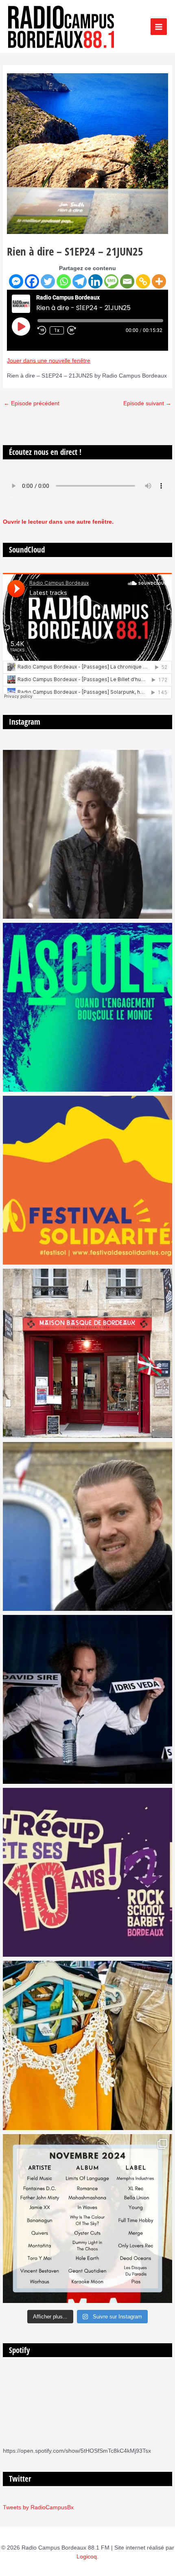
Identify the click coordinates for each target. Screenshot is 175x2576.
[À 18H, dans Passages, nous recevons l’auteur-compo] (87, 1699)
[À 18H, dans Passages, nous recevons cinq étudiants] (87, 1180)
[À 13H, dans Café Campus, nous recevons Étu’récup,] (87, 1872)
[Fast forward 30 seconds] (75, 330)
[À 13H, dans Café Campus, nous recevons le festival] (87, 1007)
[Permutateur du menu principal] (159, 27)
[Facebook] (32, 281)
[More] (159, 281)
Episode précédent (32, 403)
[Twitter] (48, 281)
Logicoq (87, 2557)
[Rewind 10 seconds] (42, 330)
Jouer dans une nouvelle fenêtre (49, 361)
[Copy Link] (143, 281)
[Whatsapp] (64, 281)
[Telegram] (80, 281)
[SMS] (111, 281)
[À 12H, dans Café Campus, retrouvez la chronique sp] (87, 1526)
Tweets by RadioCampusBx (38, 2507)
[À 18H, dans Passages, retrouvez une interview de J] (87, 834)
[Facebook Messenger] (16, 281)
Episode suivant (147, 403)
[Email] (127, 281)
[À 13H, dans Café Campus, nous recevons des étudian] (87, 2045)
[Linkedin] (95, 281)
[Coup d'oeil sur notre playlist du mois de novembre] (87, 2219)
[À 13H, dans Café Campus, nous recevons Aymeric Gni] (87, 1353)
